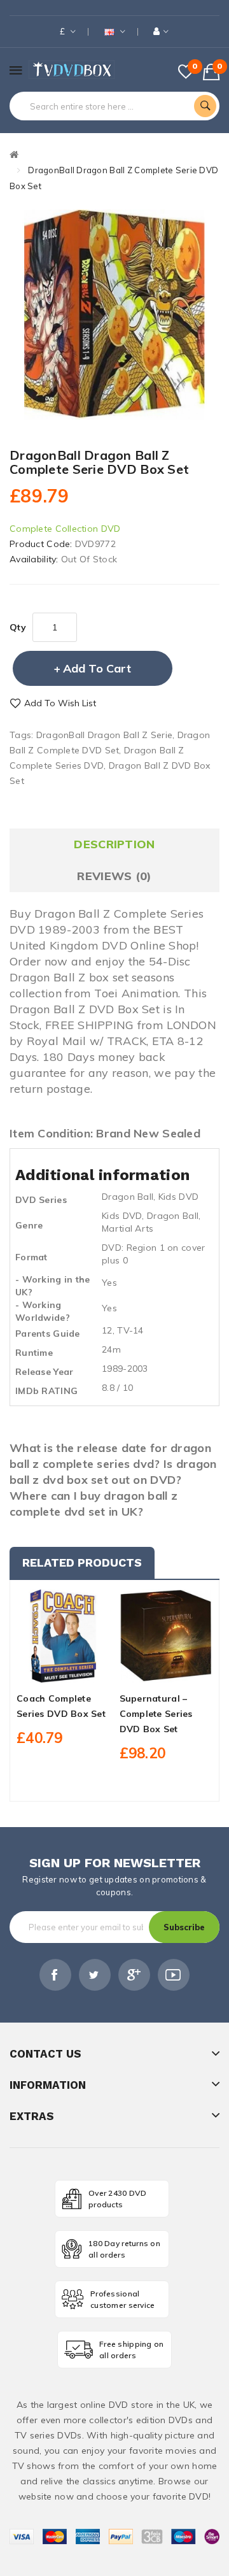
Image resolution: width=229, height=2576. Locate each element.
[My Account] (161, 32)
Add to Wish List (60, 703)
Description (114, 844)
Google (134, 1975)
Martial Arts (128, 1228)
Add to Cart (97, 668)
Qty (18, 627)
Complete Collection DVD (65, 529)
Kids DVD (178, 1197)
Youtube (174, 1975)
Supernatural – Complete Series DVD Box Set (156, 1714)
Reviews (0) (114, 876)
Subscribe (184, 1927)
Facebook (55, 1975)
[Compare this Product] (85, 1671)
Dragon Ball (128, 1197)
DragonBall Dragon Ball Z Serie (104, 735)
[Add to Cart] (41, 1671)
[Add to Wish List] (63, 1671)
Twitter (95, 1975)
